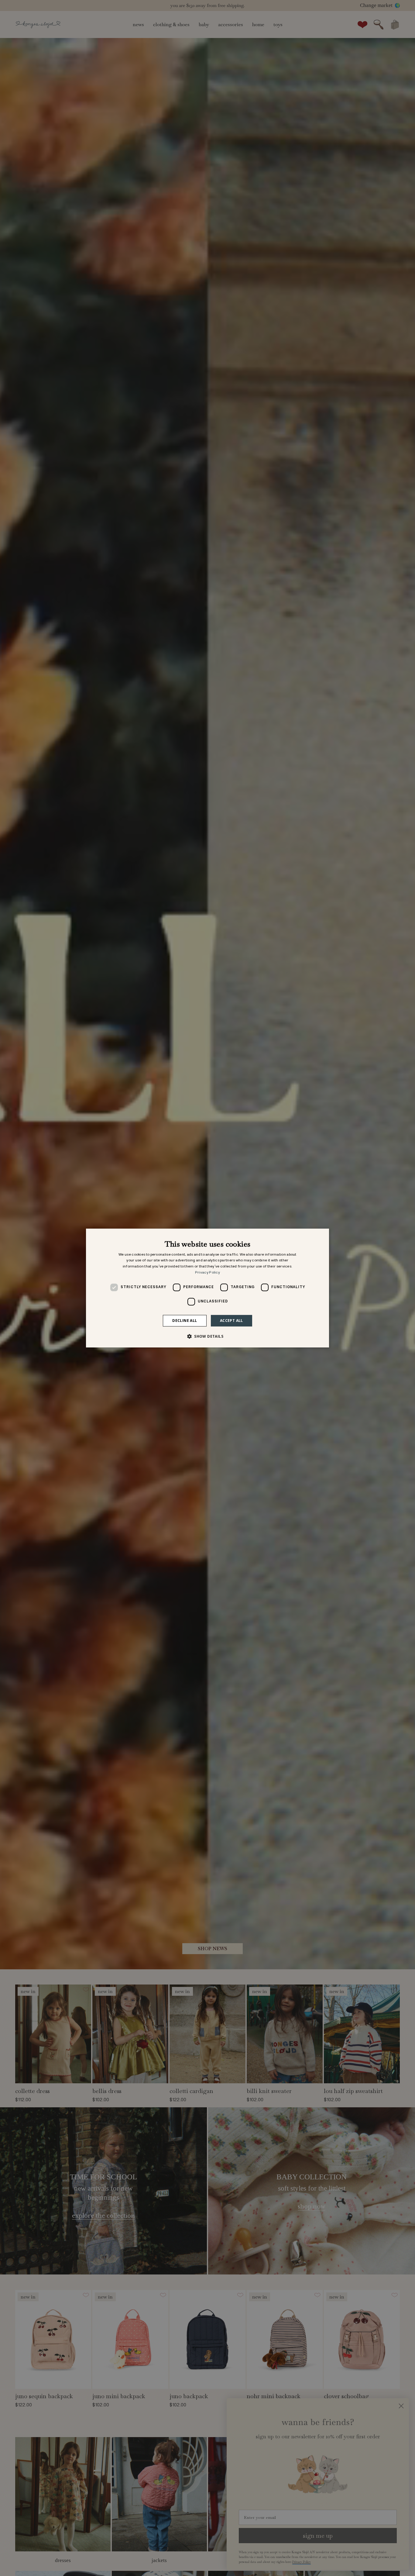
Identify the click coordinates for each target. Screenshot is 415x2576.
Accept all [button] (232, 1321)
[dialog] (207, 1288)
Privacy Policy (207, 1272)
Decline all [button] (185, 1321)
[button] (207, 1336)
